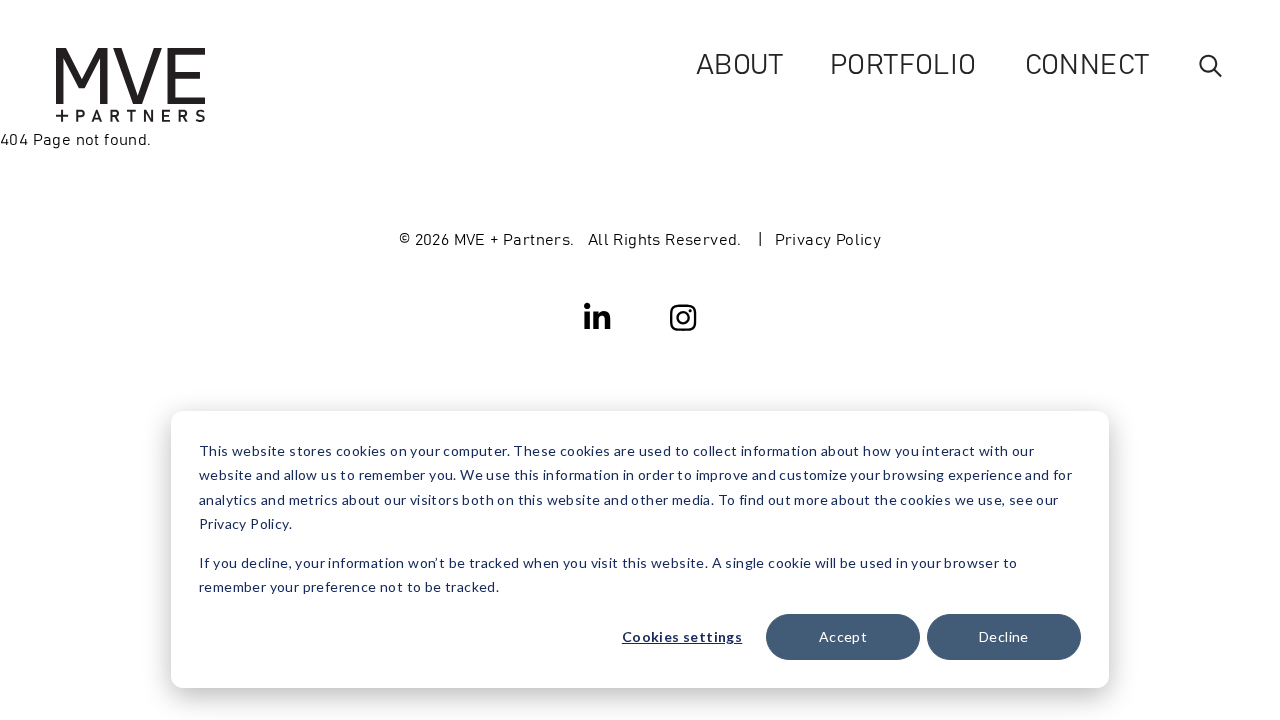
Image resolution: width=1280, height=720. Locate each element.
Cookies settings (682, 636)
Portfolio (903, 62)
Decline (1004, 636)
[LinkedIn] (598, 316)
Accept (843, 636)
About (739, 62)
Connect (1087, 62)
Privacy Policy (828, 238)
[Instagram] (683, 316)
